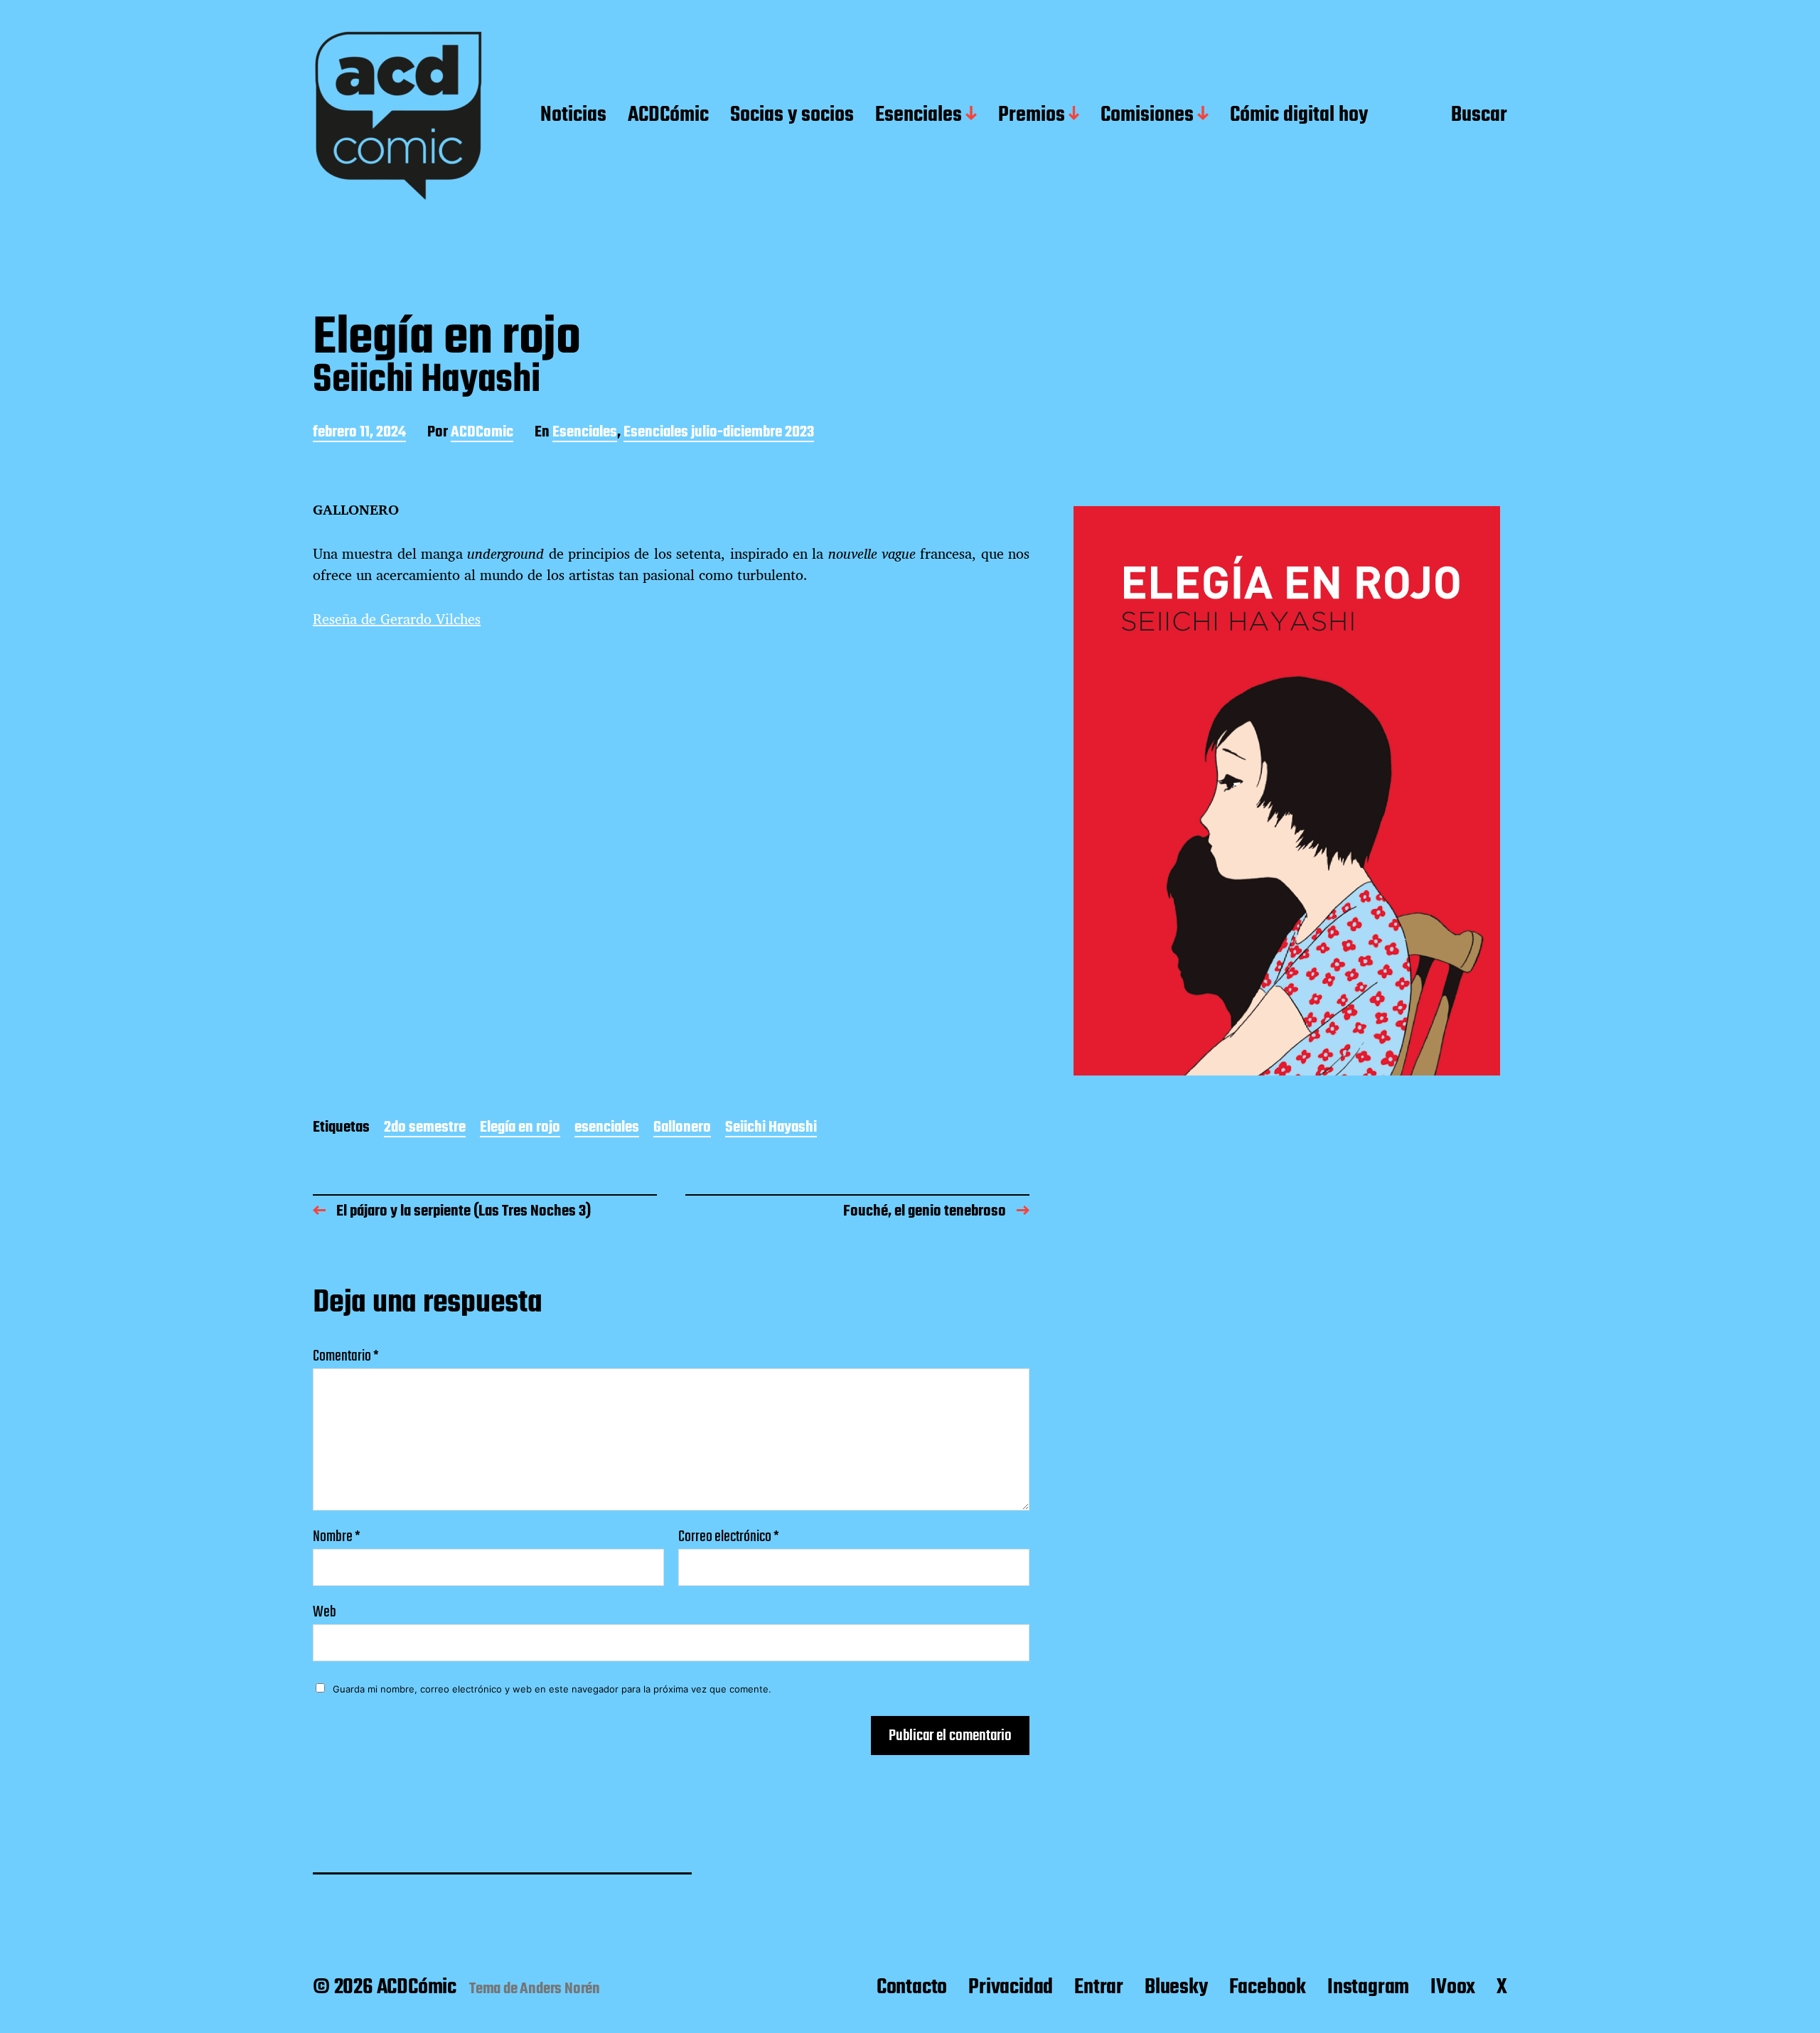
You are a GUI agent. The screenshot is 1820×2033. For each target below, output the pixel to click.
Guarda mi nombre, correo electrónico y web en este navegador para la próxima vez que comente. (552, 1689)
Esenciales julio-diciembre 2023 (719, 433)
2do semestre (425, 1128)
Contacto (912, 1988)
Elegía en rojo (520, 1128)
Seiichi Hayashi (771, 1128)
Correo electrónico (729, 1537)
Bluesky (1176, 1988)
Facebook (1268, 1988)
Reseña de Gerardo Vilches (397, 619)
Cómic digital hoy (1299, 116)
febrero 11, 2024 (359, 433)
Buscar (1479, 116)
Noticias (573, 116)
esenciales (607, 1128)
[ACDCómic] (398, 116)
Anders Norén (560, 1989)
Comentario (346, 1356)
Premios (1032, 116)
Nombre (337, 1537)
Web (325, 1610)
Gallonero (682, 1128)
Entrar (1099, 1988)
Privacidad (1011, 1988)
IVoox (1453, 1988)
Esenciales (919, 116)
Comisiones (1147, 116)
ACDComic (482, 433)
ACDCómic (668, 116)
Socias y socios (792, 116)
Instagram (1368, 1988)
